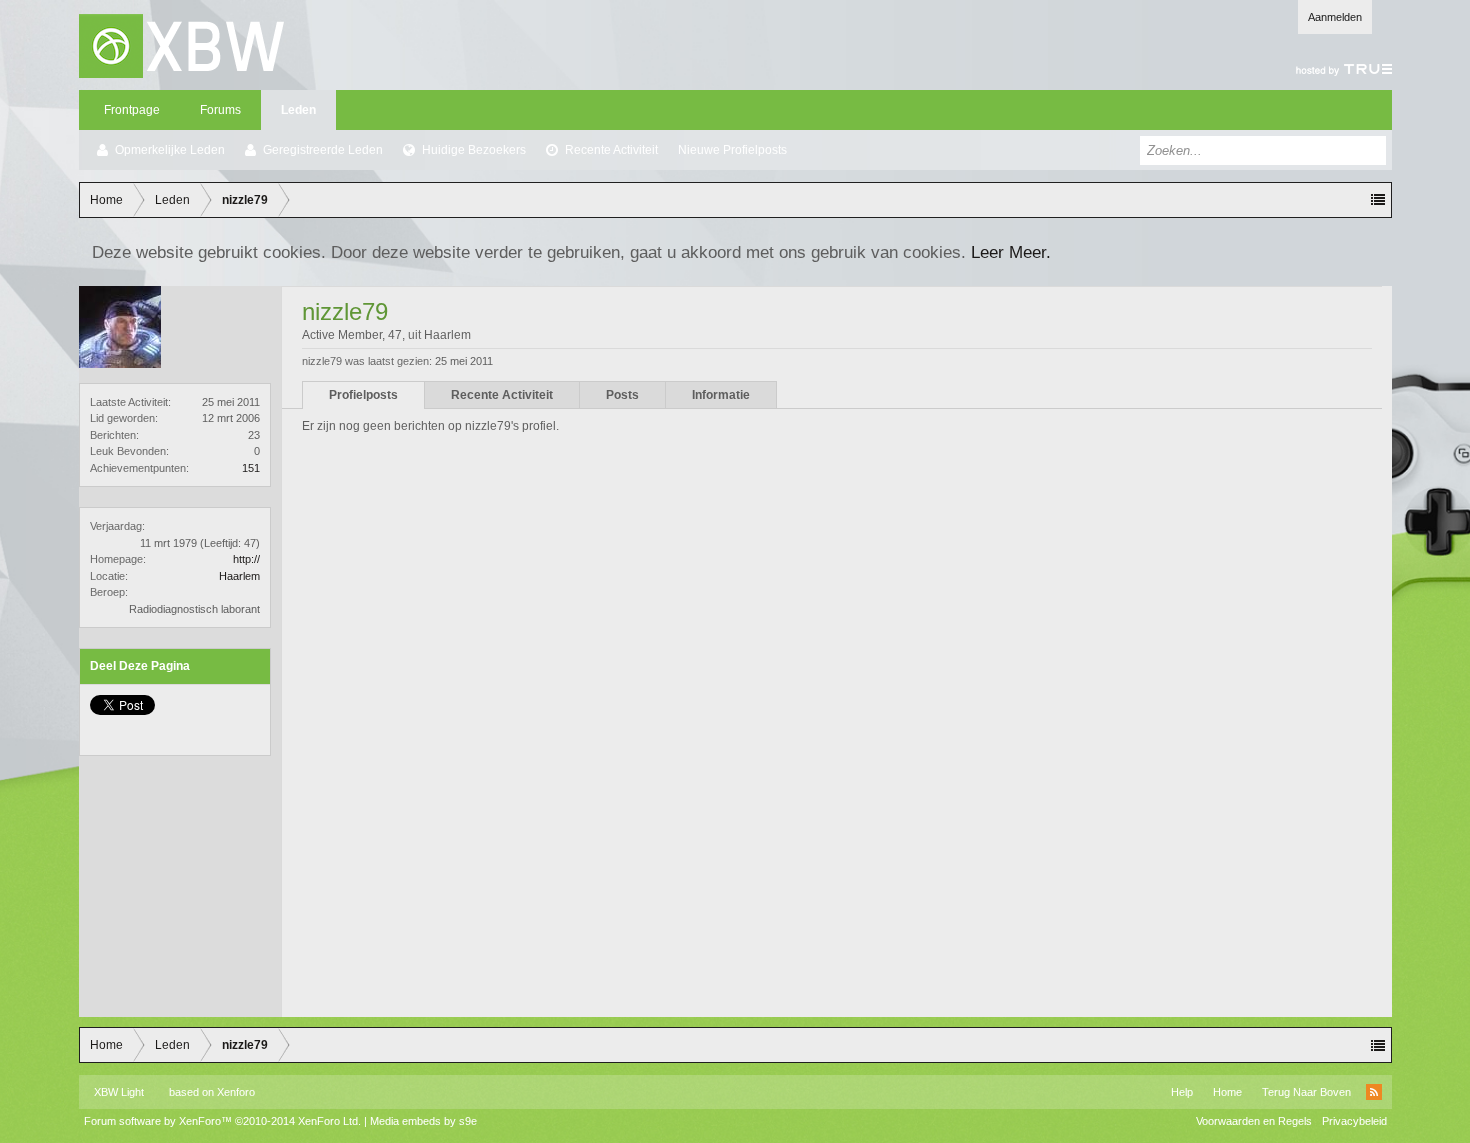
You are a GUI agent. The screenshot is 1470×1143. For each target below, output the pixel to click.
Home (1227, 1092)
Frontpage (132, 110)
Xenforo (236, 1092)
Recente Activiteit (611, 150)
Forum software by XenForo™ (222, 1121)
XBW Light (119, 1092)
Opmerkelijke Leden (170, 150)
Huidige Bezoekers (474, 150)
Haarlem (239, 576)
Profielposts (363, 395)
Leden (298, 110)
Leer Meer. (1011, 252)
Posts (622, 395)
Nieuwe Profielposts (732, 150)
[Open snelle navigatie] (1378, 200)
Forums (220, 110)
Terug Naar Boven (1306, 1092)
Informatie (721, 395)
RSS (1374, 1092)
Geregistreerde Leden (323, 150)
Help (1182, 1092)
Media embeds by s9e (423, 1121)
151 (251, 468)
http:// (246, 559)
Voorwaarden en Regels (1254, 1121)
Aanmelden (1335, 17)
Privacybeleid (1354, 1121)
